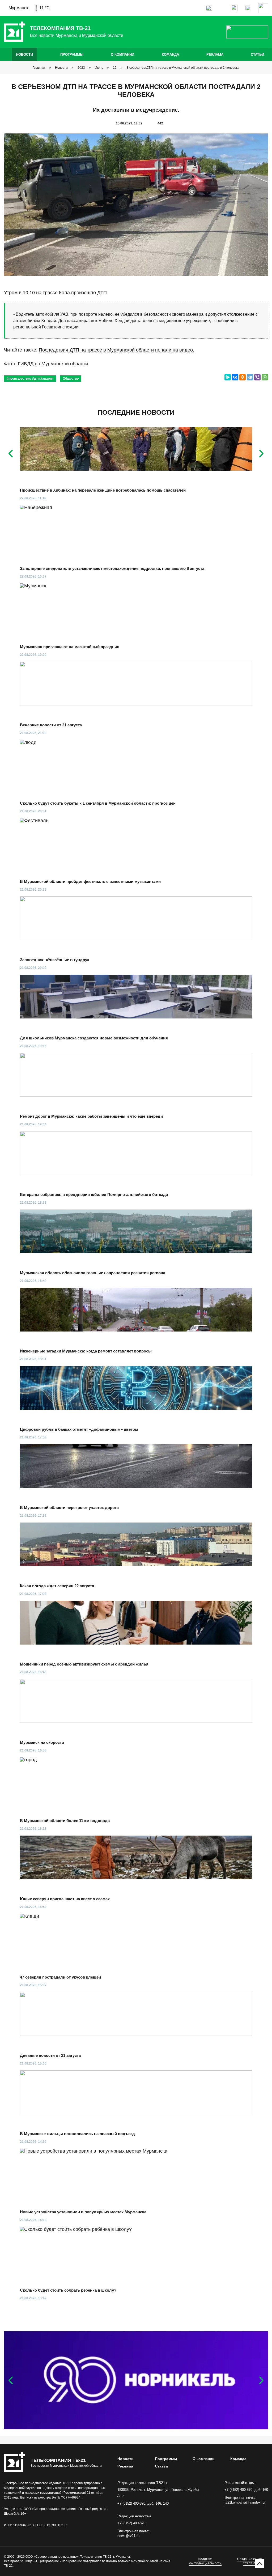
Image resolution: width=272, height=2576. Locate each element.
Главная (39, 68)
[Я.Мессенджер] (228, 377)
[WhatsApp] (265, 377)
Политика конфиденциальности (205, 2561)
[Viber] (257, 377)
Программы (72, 55)
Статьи (257, 55)
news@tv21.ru (128, 2536)
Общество (71, 379)
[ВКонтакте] (235, 377)
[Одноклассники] (243, 377)
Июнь (99, 68)
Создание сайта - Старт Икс (250, 2561)
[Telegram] (250, 377)
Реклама (215, 55)
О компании (122, 55)
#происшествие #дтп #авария (30, 379)
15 (115, 68)
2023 (81, 68)
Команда (170, 55)
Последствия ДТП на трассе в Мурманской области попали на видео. (116, 350)
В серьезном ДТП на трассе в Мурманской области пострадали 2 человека (183, 68)
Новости (24, 55)
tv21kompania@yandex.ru (245, 2502)
